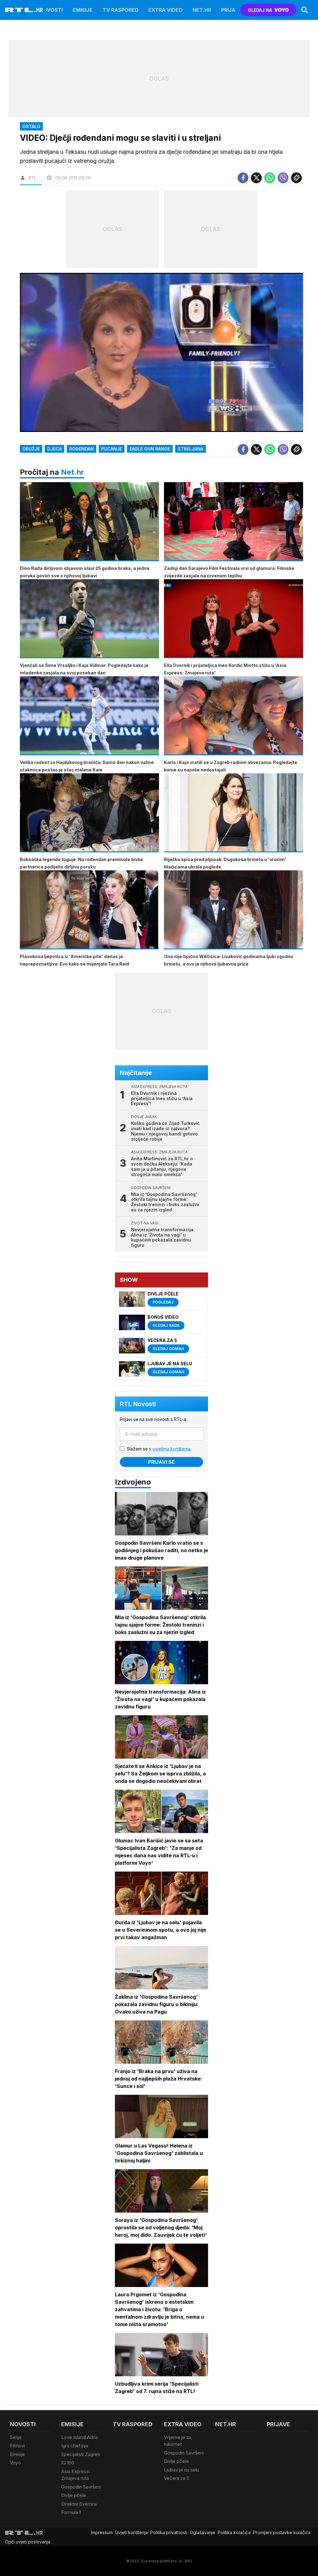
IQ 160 (68, 2463)
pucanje (112, 449)
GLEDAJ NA (260, 10)
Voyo (15, 2463)
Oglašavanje (202, 2532)
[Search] (305, 10)
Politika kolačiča (234, 2532)
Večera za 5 (177, 2478)
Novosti (51, 10)
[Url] (296, 178)
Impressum (102, 2532)
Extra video (166, 10)
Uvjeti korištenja (132, 2532)
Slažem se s (159, 1449)
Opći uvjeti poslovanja (28, 2542)
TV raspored (120, 10)
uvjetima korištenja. (172, 1449)
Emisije (83, 10)
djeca (55, 449)
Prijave (232, 10)
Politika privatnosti (169, 2532)
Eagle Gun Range (150, 449)
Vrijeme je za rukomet (178, 2441)
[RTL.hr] (24, 10)
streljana (191, 449)
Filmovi (17, 2446)
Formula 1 (71, 2512)
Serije (16, 2437)
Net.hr (73, 472)
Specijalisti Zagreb (81, 2454)
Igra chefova (75, 2446)
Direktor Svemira (79, 2504)
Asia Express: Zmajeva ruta (76, 2475)
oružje (31, 449)
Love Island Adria (79, 2437)
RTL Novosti (138, 1404)
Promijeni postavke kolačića (282, 2532)
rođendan (82, 449)
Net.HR (202, 10)
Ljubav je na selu (182, 2470)
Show (129, 1280)
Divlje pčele (74, 2495)
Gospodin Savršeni (81, 2487)
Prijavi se (161, 1462)
